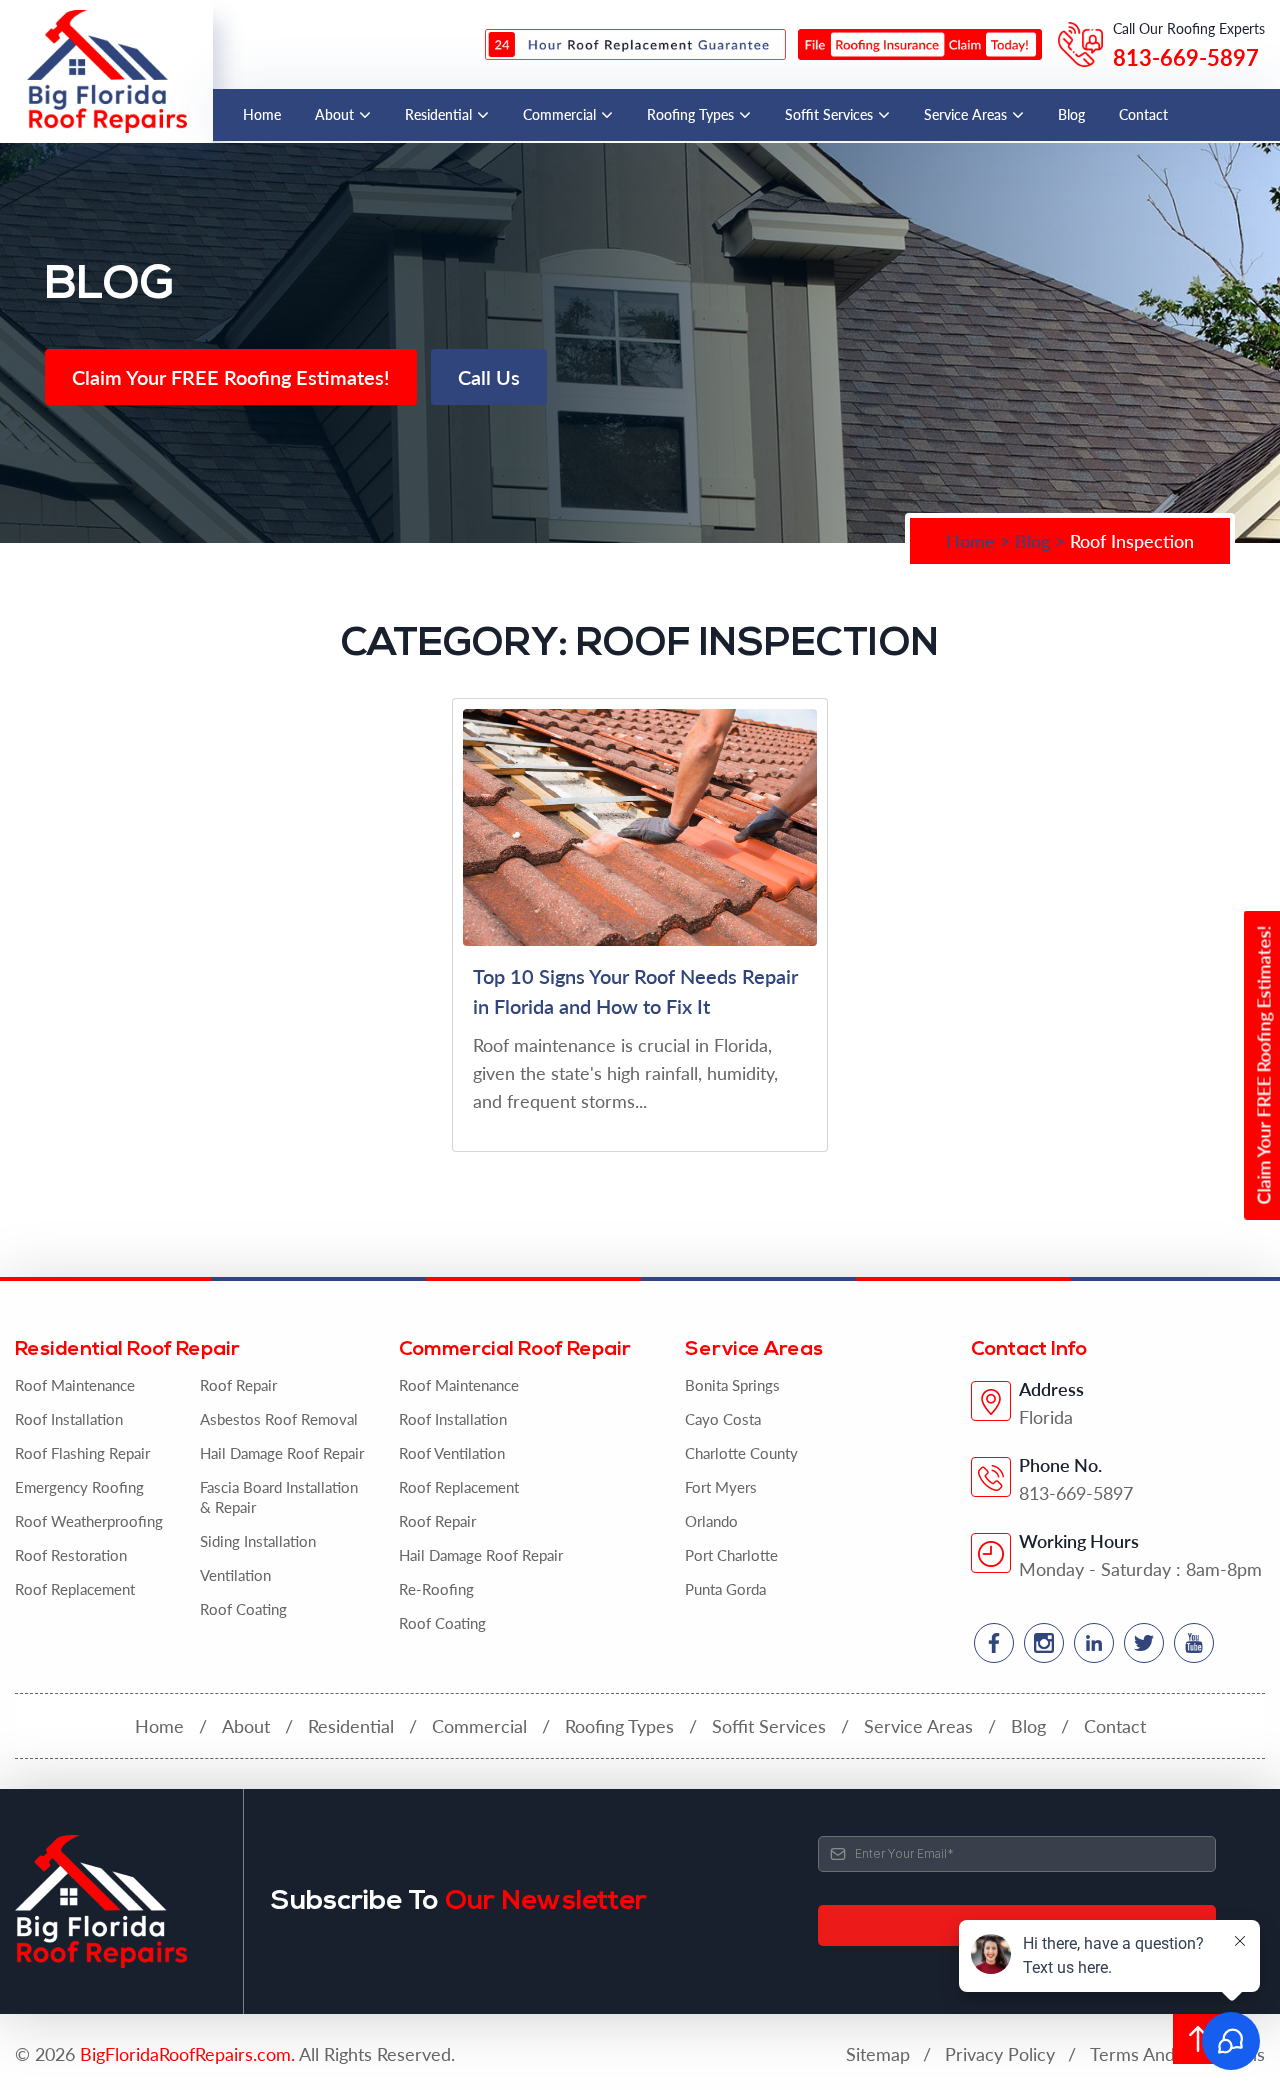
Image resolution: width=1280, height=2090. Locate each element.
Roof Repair (238, 1385)
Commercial (559, 114)
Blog (1071, 114)
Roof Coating (243, 1609)
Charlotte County (741, 1453)
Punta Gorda (725, 1589)
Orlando (711, 1521)
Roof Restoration (71, 1555)
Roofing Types (690, 114)
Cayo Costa (723, 1419)
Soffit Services (829, 114)
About (334, 114)
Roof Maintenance (75, 1385)
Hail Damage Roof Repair (282, 1453)
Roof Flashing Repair (82, 1453)
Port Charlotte (731, 1555)
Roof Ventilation (452, 1453)
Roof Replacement (75, 1589)
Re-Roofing (436, 1589)
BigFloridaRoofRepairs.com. (187, 2054)
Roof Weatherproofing (89, 1521)
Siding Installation (258, 1541)
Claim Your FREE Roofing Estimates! (231, 377)
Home (262, 114)
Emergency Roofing (79, 1487)
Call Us (489, 377)
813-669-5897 (1186, 57)
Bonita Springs (732, 1385)
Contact (1143, 114)
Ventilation (235, 1575)
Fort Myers (721, 1487)
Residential (438, 114)
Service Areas (965, 114)
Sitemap (878, 2054)
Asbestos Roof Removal (279, 1419)
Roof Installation (69, 1419)
